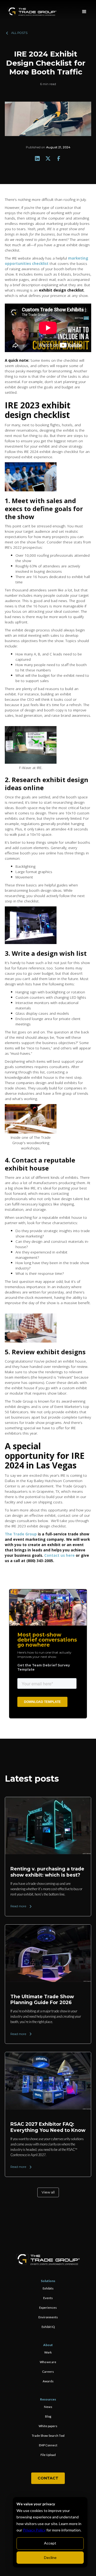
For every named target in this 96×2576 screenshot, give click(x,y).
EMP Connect (48, 2445)
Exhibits (48, 2288)
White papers (48, 2426)
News (48, 2407)
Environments (48, 2317)
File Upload (48, 2455)
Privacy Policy (34, 2530)
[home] (32, 12)
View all (48, 2192)
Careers (48, 2372)
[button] (84, 12)
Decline (50, 2557)
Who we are (48, 2362)
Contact (48, 2478)
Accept (50, 2543)
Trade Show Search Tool (48, 2436)
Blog (48, 2416)
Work (48, 2352)
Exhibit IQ (48, 2327)
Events (48, 2298)
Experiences (48, 2308)
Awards (48, 2381)
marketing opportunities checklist (47, 261)
